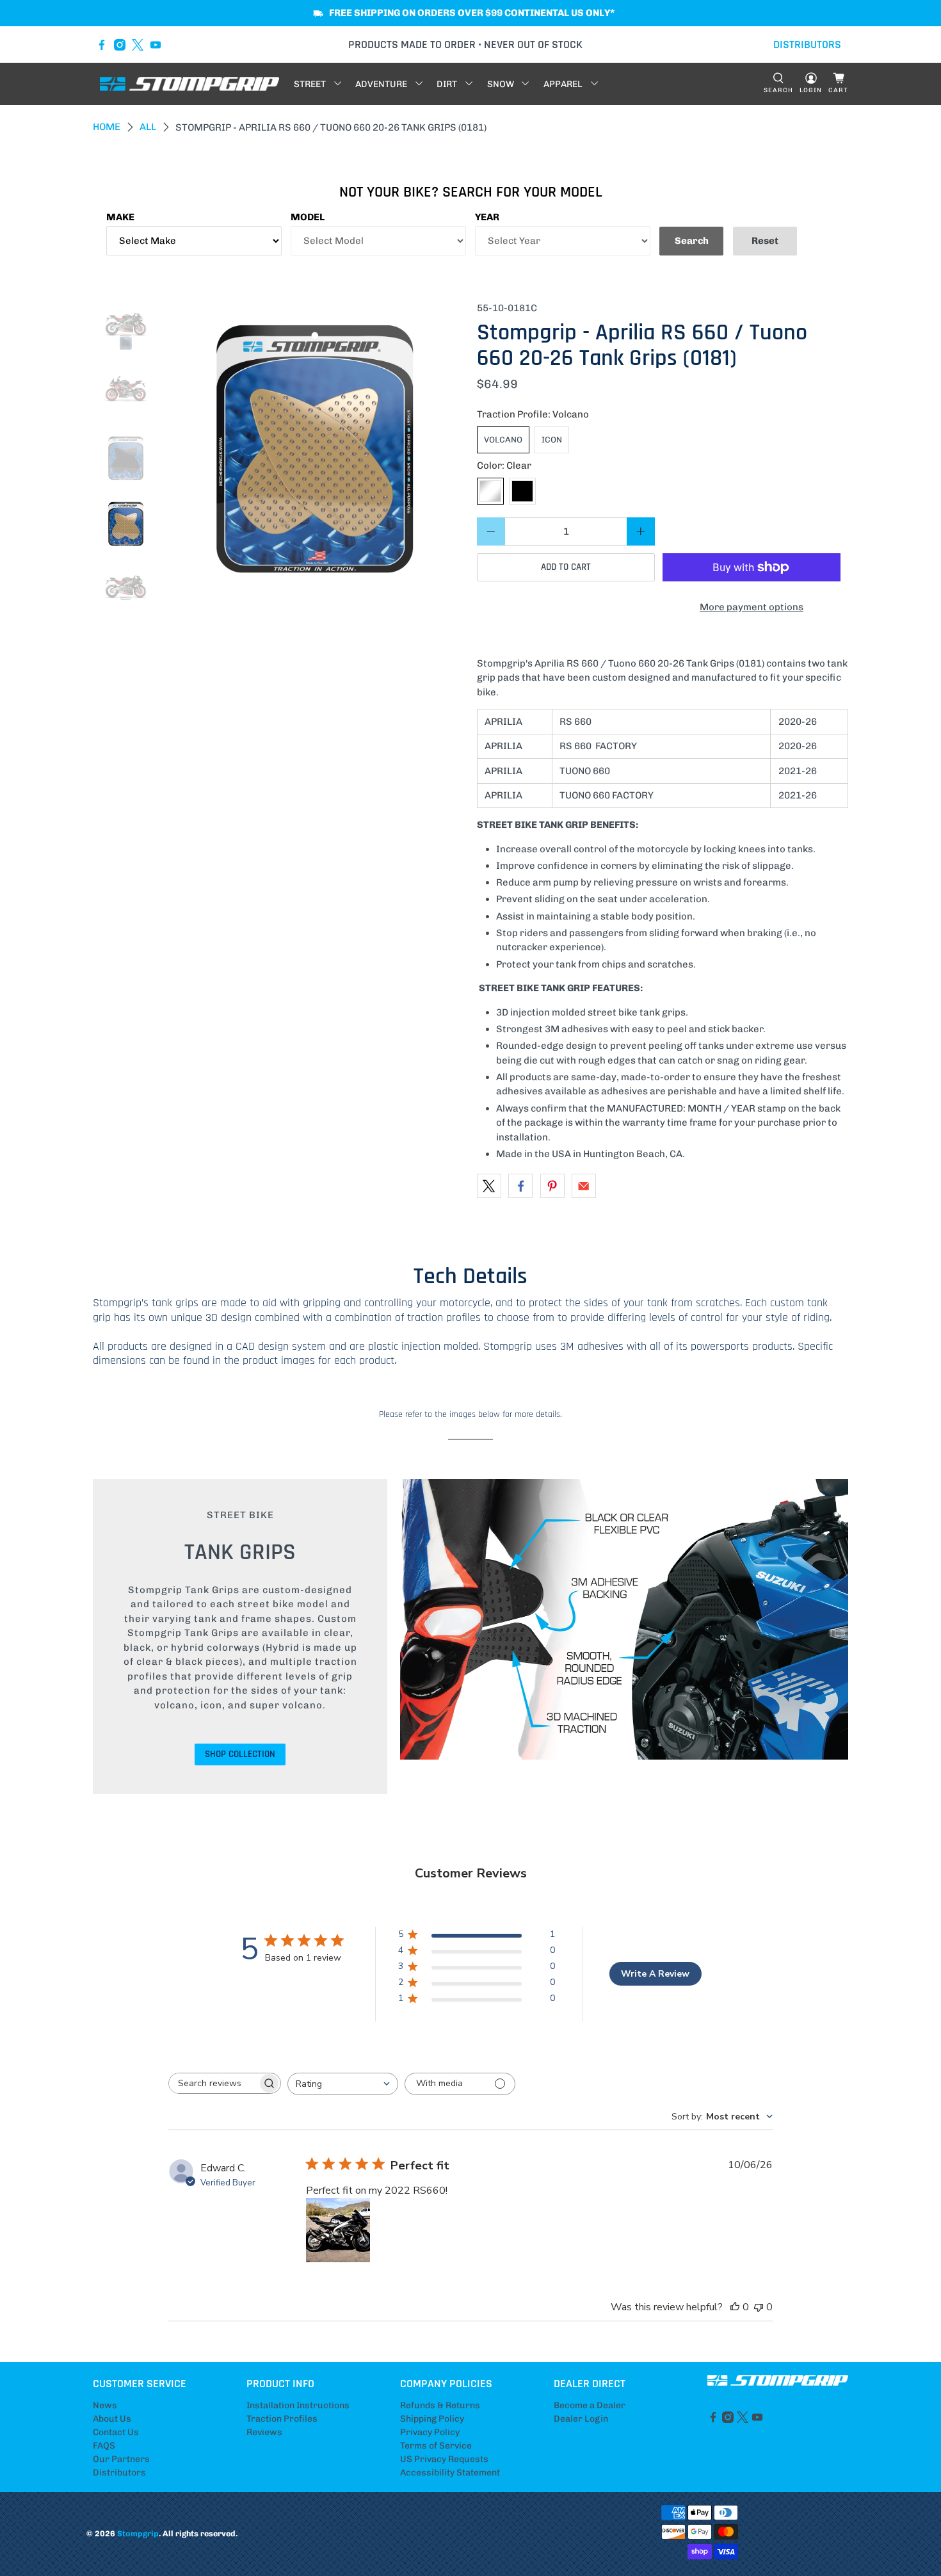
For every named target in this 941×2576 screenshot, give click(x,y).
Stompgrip (138, 2533)
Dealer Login (581, 2419)
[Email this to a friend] (584, 1186)
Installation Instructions (298, 2405)
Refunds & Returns (440, 2405)
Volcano (503, 440)
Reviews (264, 2432)
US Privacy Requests (444, 2459)
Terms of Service (436, 2446)
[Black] (522, 491)
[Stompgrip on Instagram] (120, 45)
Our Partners (121, 2459)
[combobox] (343, 2084)
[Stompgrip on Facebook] (102, 45)
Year (487, 217)
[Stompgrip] (189, 84)
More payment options (752, 607)
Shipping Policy (432, 2419)
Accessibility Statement (450, 2473)
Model (308, 217)
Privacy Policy (430, 2432)
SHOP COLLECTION (240, 1754)
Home (107, 127)
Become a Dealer (590, 2405)
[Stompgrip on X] (138, 45)
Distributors (119, 2473)
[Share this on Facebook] (520, 1186)
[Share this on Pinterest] (552, 1186)
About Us (112, 2419)
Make (120, 217)
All (148, 127)
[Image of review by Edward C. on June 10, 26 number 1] (338, 2230)
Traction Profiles (282, 2419)
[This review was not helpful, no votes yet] (759, 2307)
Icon (552, 440)
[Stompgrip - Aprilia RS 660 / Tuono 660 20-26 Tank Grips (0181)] (315, 451)
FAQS (104, 2446)
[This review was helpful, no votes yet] (735, 2307)
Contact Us (116, 2432)
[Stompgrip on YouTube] (156, 45)
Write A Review (655, 1974)
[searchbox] (213, 2083)
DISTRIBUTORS (807, 45)
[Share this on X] (489, 1186)
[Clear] (490, 491)
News (105, 2405)
